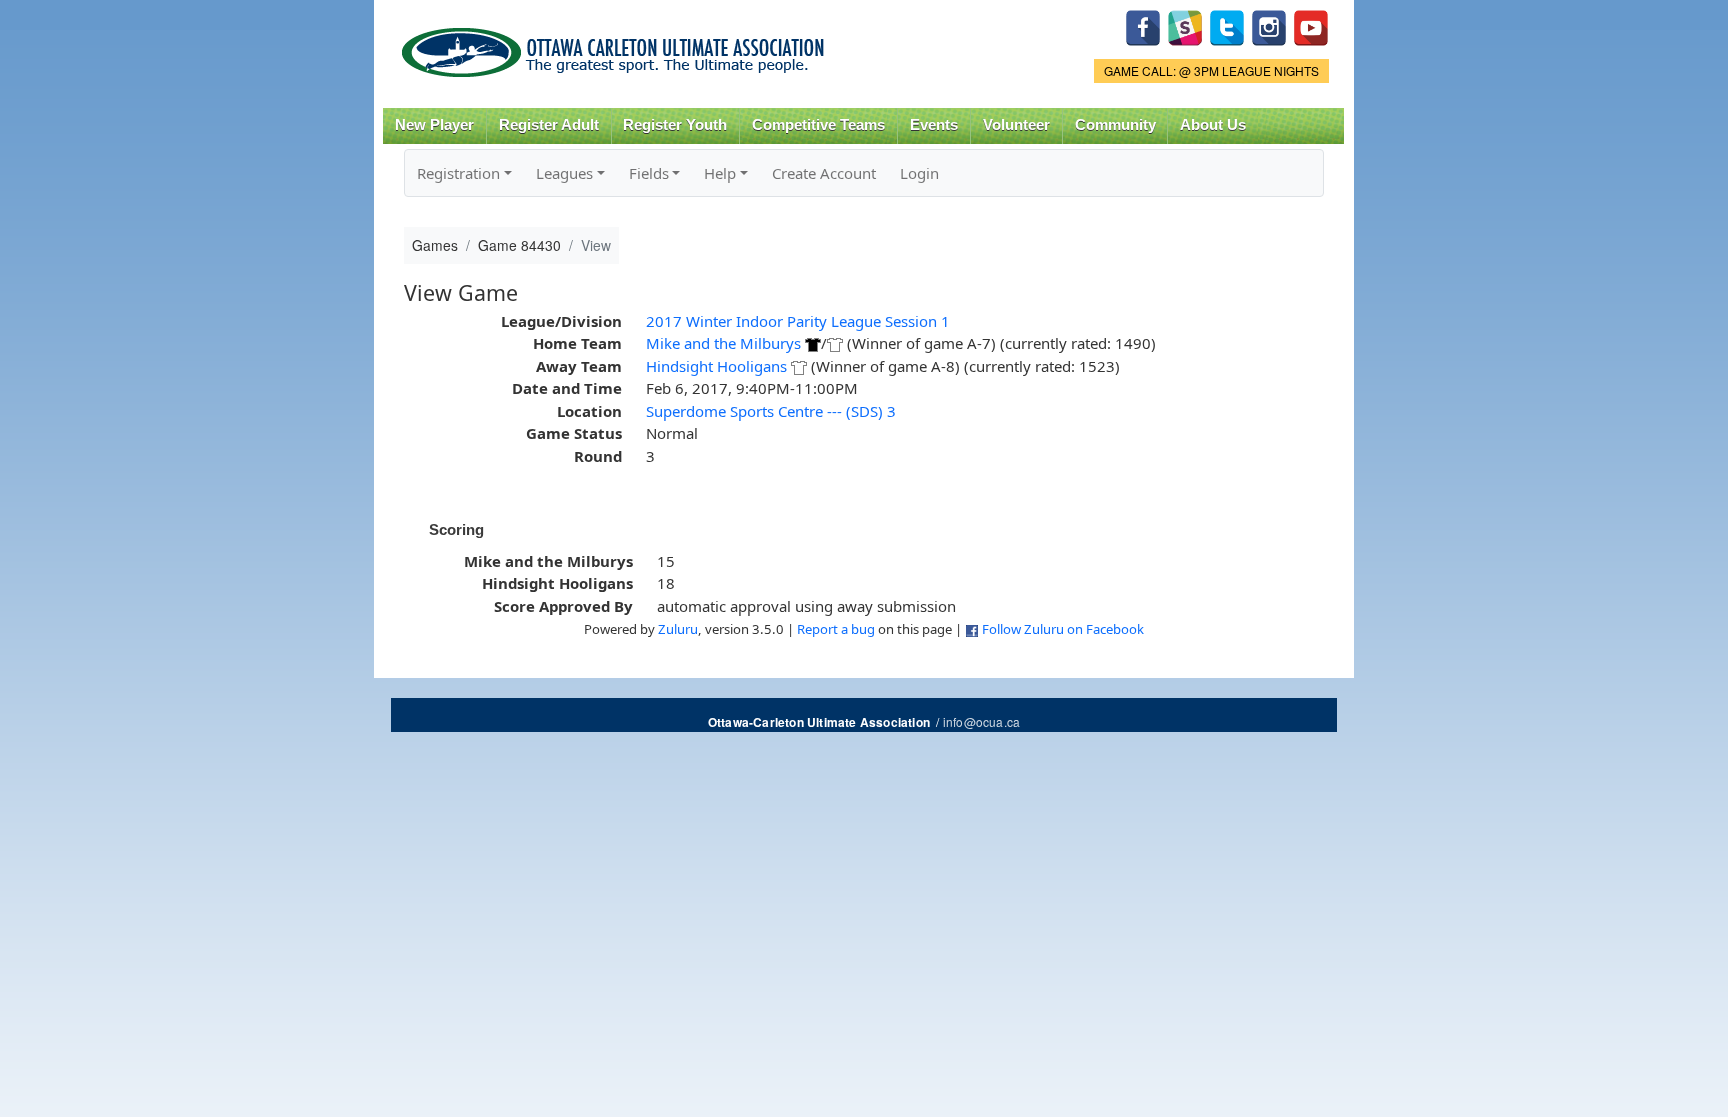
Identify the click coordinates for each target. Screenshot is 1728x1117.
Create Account (824, 173)
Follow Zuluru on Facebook (1063, 629)
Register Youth (675, 125)
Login (919, 173)
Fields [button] (649, 173)
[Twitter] (1227, 25)
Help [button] (720, 173)
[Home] (616, 45)
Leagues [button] (564, 173)
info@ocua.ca (981, 721)
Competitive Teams (818, 125)
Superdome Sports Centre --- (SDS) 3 (771, 411)
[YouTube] (1311, 25)
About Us (1213, 125)
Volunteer (1016, 125)
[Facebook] (1143, 25)
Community (1115, 125)
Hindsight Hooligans (716, 366)
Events (934, 125)
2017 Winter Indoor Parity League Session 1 (798, 321)
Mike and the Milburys (723, 343)
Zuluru (678, 629)
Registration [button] (458, 173)
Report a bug (836, 629)
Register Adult (549, 125)
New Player (434, 125)
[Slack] (1185, 25)
